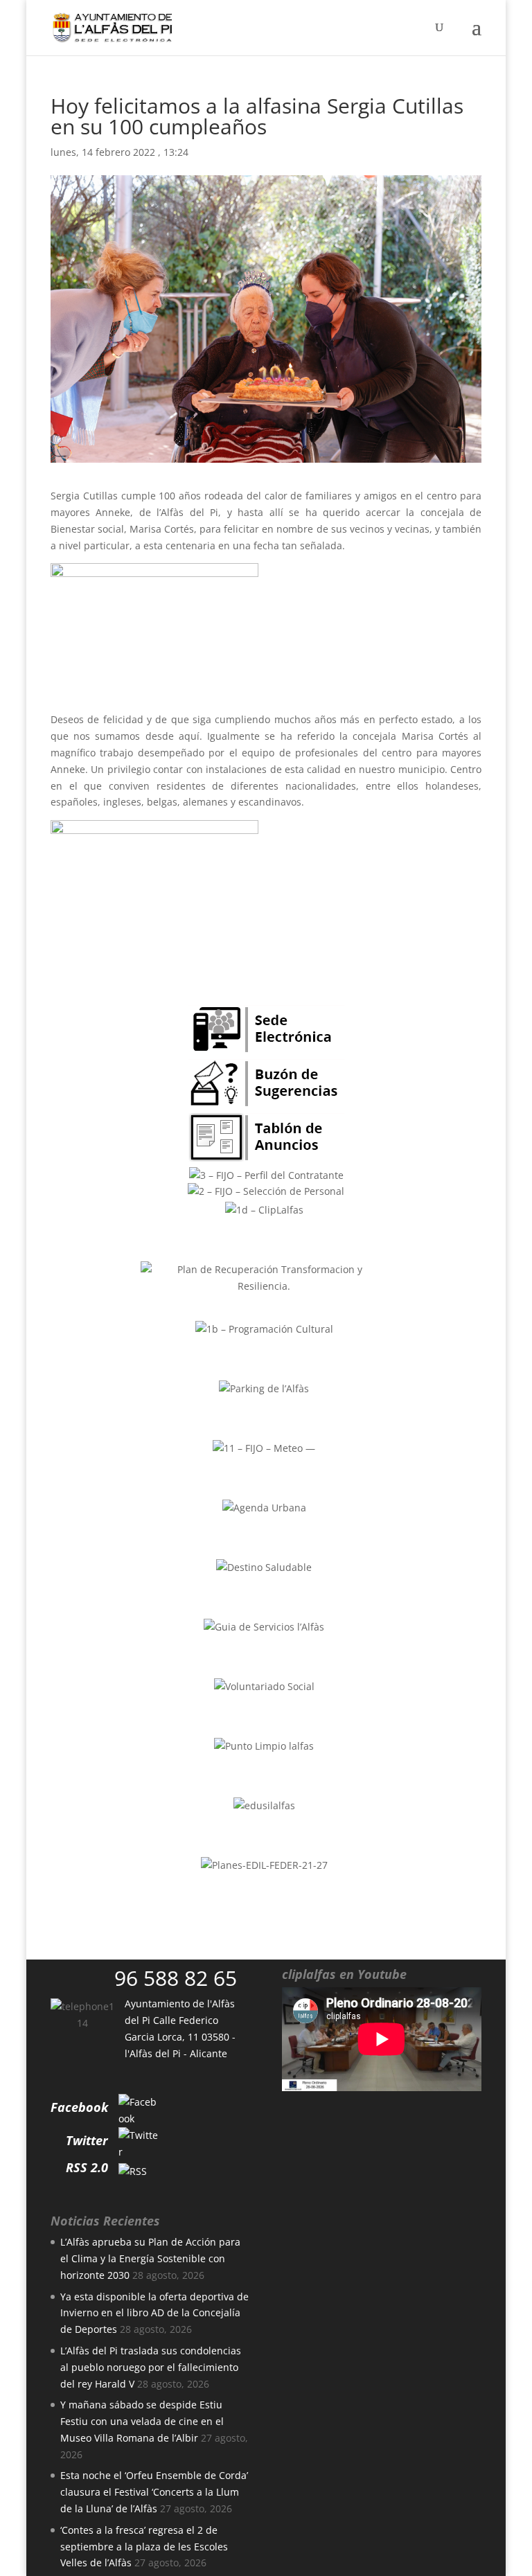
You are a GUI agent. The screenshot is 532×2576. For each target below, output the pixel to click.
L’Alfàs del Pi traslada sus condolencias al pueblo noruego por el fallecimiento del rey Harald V (151, 2367)
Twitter (87, 2140)
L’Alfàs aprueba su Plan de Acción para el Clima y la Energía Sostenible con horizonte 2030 (150, 2258)
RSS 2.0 (87, 2167)
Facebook (79, 2107)
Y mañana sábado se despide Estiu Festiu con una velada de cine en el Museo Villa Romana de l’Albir (142, 2421)
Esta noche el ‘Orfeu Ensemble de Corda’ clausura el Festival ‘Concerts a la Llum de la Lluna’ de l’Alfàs (154, 2492)
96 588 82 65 (176, 1978)
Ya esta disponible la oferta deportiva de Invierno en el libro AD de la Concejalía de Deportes (154, 2313)
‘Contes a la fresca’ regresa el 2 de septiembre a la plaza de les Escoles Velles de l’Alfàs (144, 2547)
